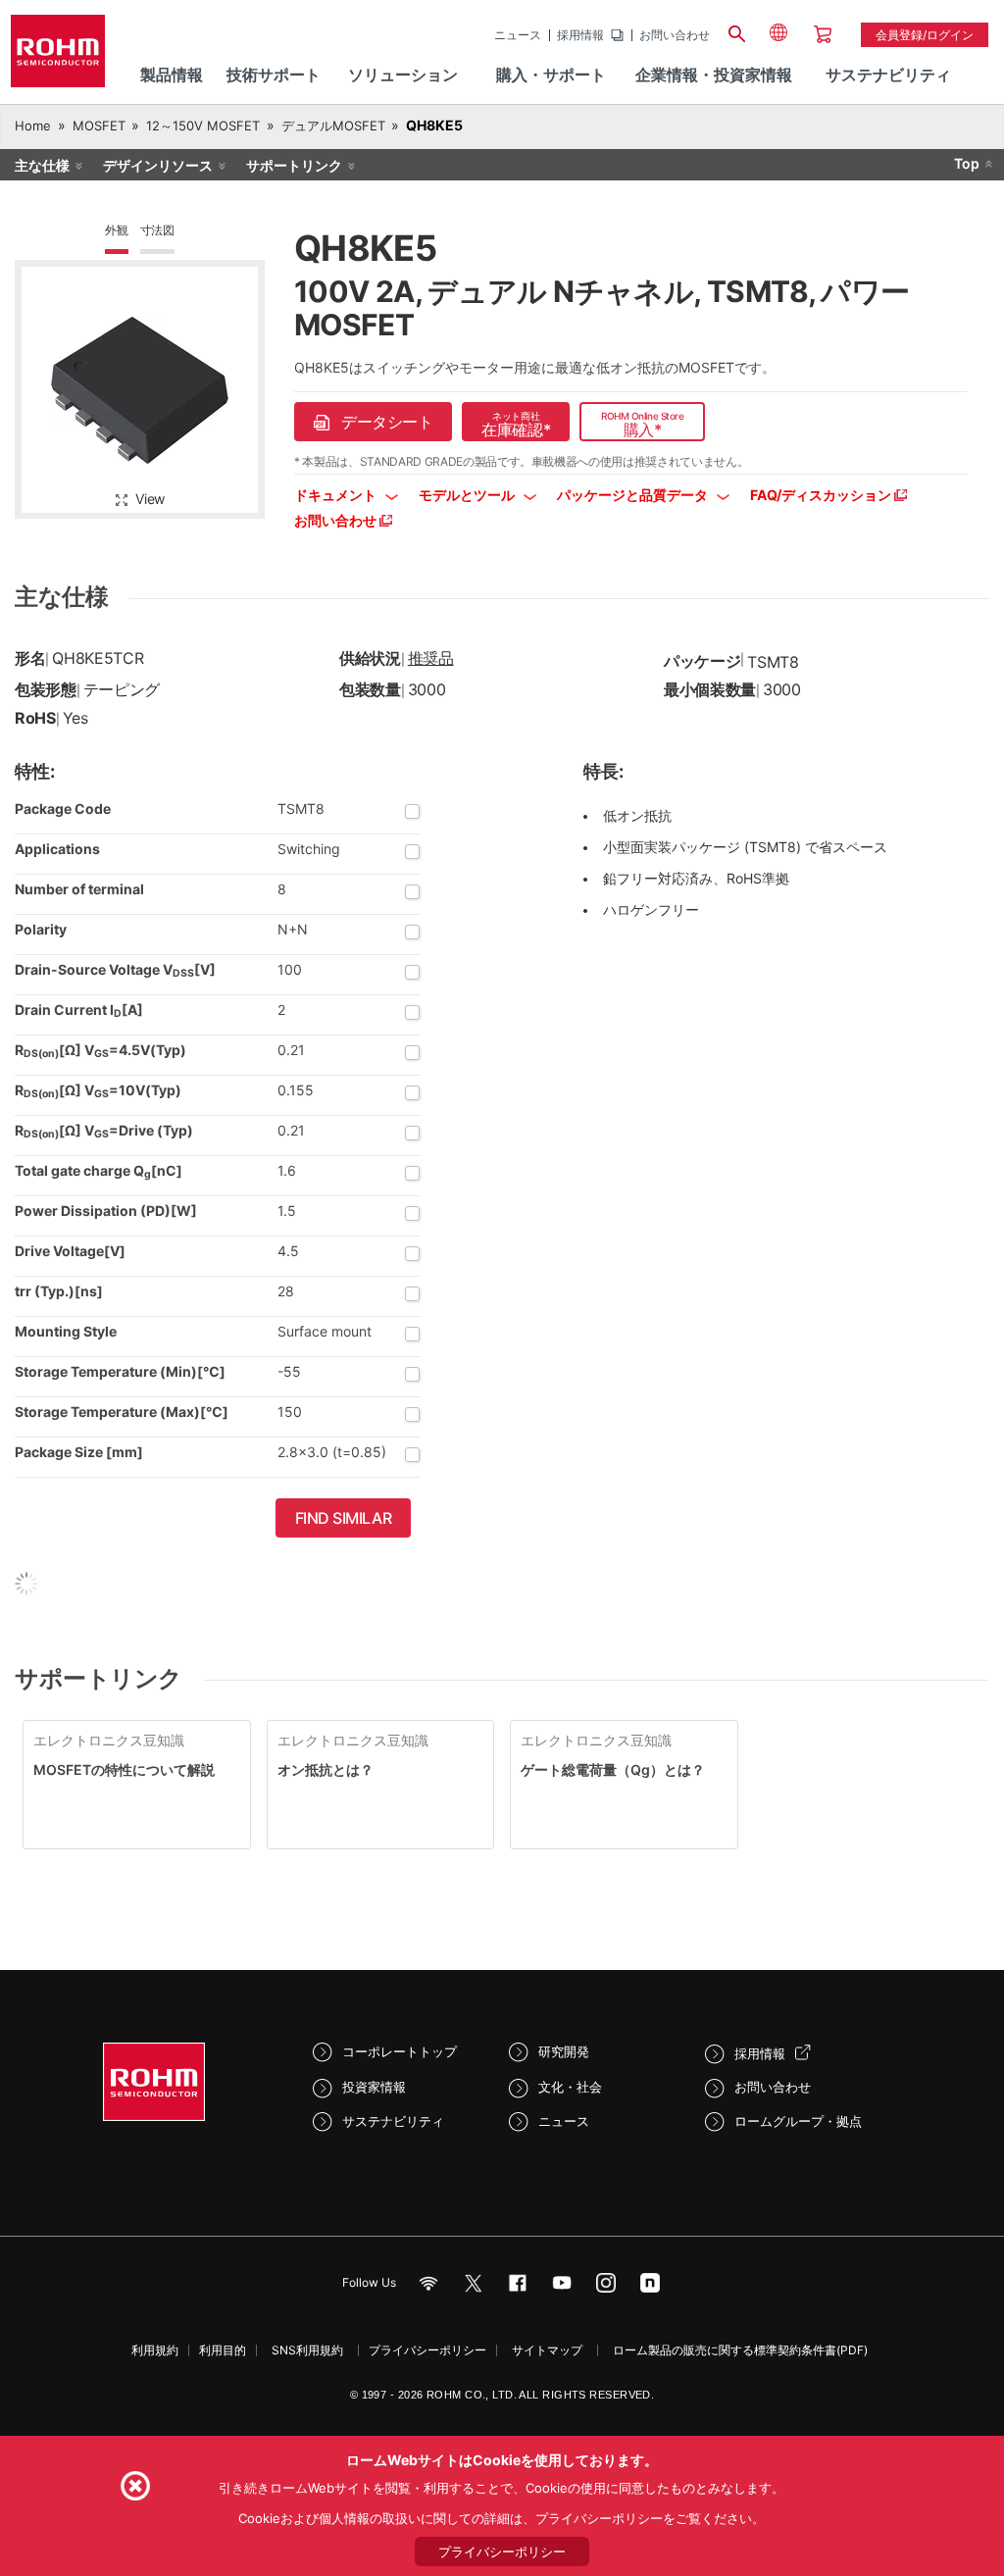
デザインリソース (158, 165)
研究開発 (564, 2051)
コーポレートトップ (400, 2051)
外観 (117, 230)
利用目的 (223, 2350)
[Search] (737, 31)
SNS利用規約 (307, 2350)
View (150, 499)
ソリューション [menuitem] (403, 75)
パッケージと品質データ (634, 495)
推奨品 (431, 658)
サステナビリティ (393, 2121)
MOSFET (99, 126)
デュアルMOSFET (333, 126)
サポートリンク (294, 165)
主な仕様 (42, 165)
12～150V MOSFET (203, 126)
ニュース (518, 35)
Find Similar (344, 1518)
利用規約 (155, 2350)
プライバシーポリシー (427, 2350)
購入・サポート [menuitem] (551, 75)
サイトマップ (547, 2350)
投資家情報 (374, 2087)
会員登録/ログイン (925, 35)
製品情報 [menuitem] (172, 75)
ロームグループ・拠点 (798, 2121)
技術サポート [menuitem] (274, 75)
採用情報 (580, 35)
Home (33, 126)
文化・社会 (570, 2087)
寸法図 (157, 230)
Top (967, 163)
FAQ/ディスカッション (822, 495)
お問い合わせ (675, 35)
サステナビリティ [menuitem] (888, 75)
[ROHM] (58, 57)
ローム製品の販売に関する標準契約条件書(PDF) (740, 2350)
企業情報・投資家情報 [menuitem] (714, 75)
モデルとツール (468, 495)
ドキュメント (337, 495)
